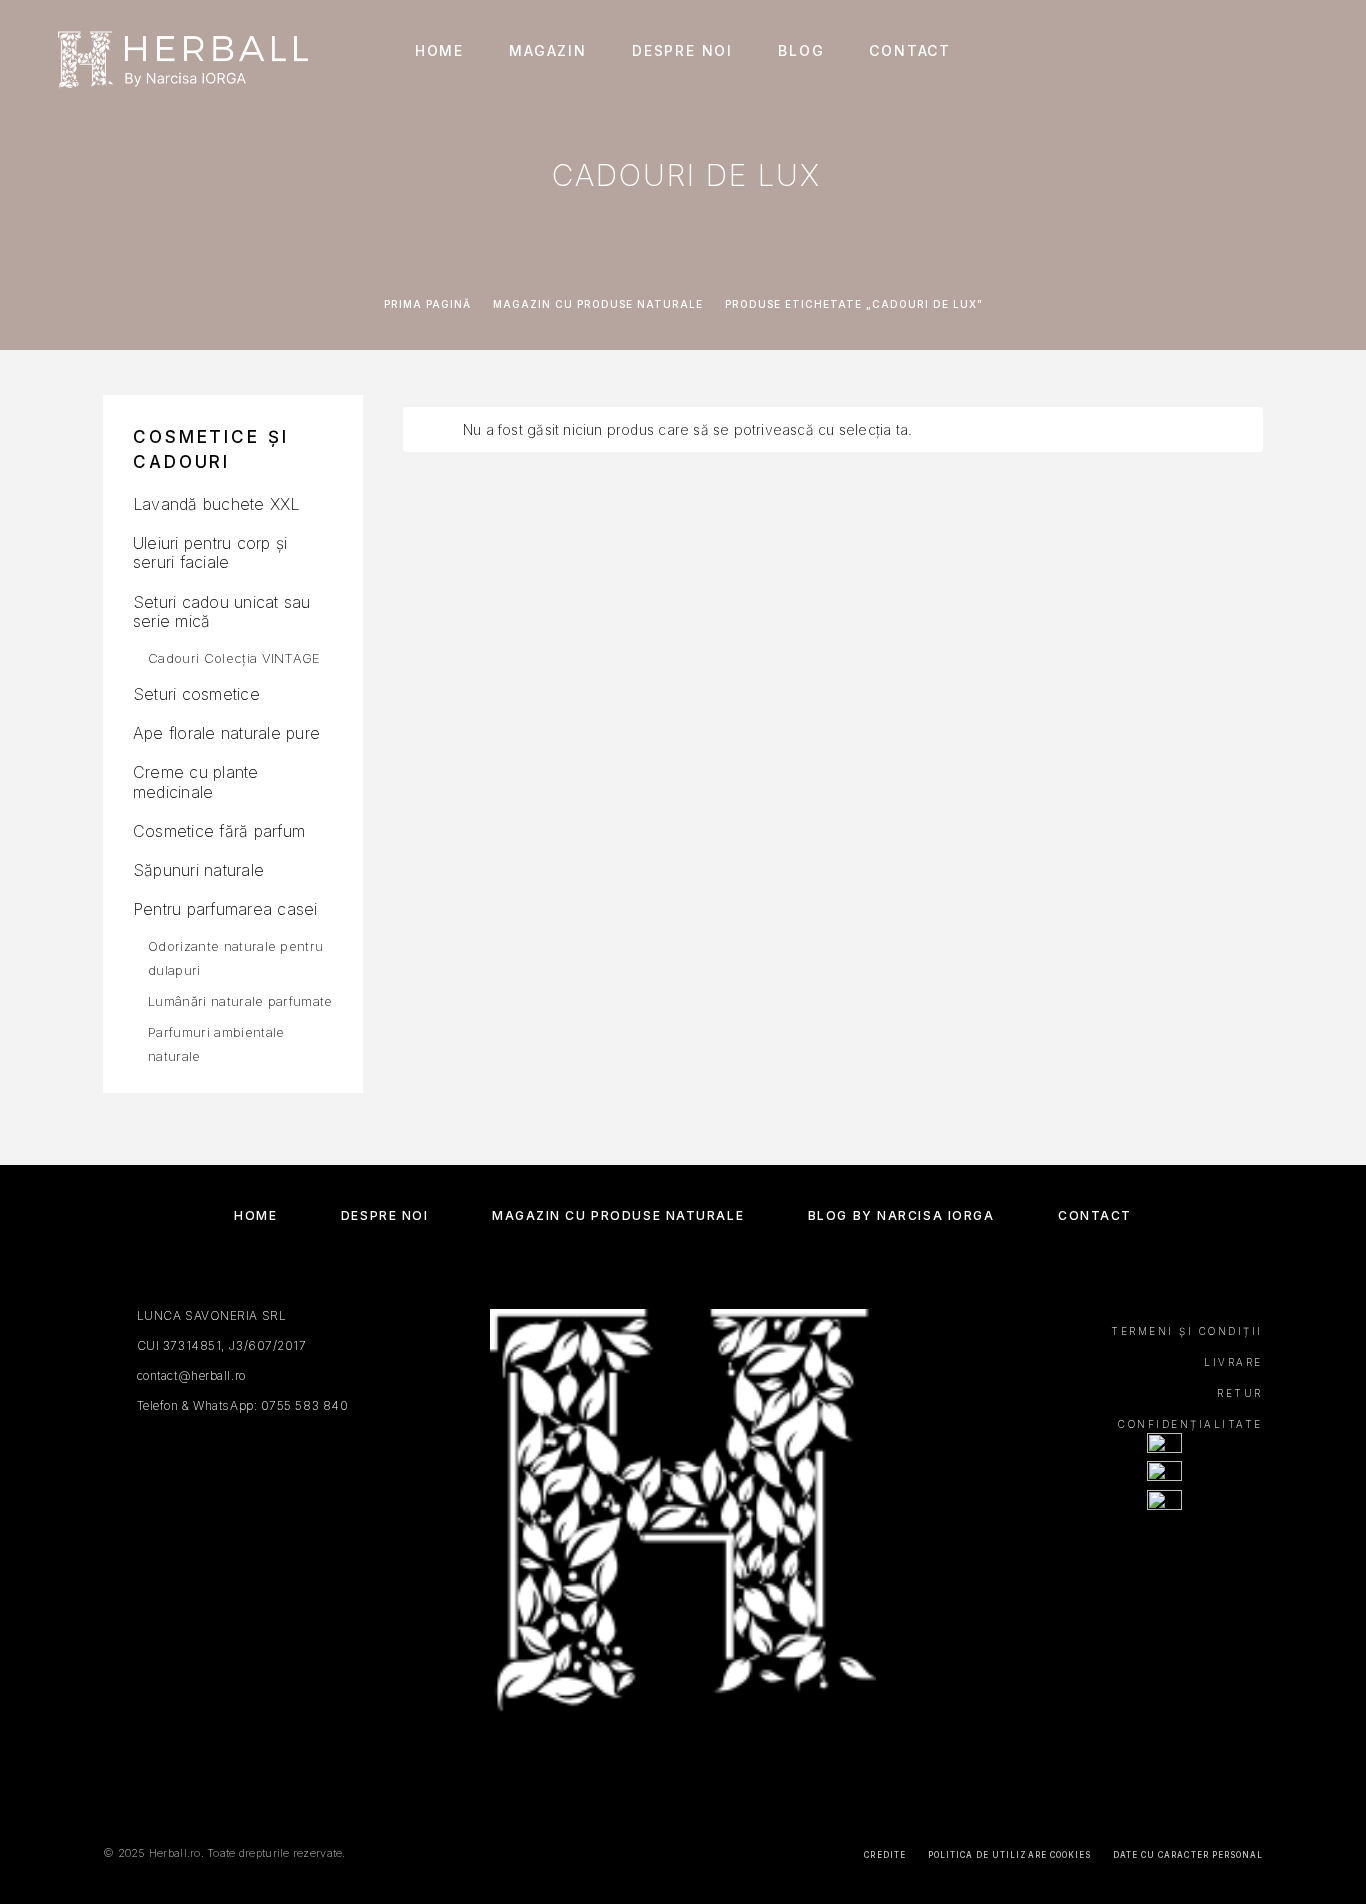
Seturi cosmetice (196, 694)
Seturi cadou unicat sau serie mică (222, 611)
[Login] (1218, 51)
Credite (884, 1855)
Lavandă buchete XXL (216, 504)
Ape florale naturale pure (226, 733)
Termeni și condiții (1187, 1331)
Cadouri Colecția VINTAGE (234, 658)
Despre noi (682, 51)
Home (439, 51)
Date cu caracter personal (1188, 1855)
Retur (1240, 1393)
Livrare (1233, 1362)
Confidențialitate (1190, 1424)
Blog (801, 51)
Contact (910, 51)
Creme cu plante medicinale (196, 781)
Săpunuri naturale (198, 870)
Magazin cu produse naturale (598, 304)
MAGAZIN (548, 51)
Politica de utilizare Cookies (1009, 1855)
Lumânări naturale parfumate (240, 1001)
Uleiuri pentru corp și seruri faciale (210, 552)
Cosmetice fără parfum (219, 831)
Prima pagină (427, 304)
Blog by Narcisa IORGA (901, 1215)
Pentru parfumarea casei (225, 909)
